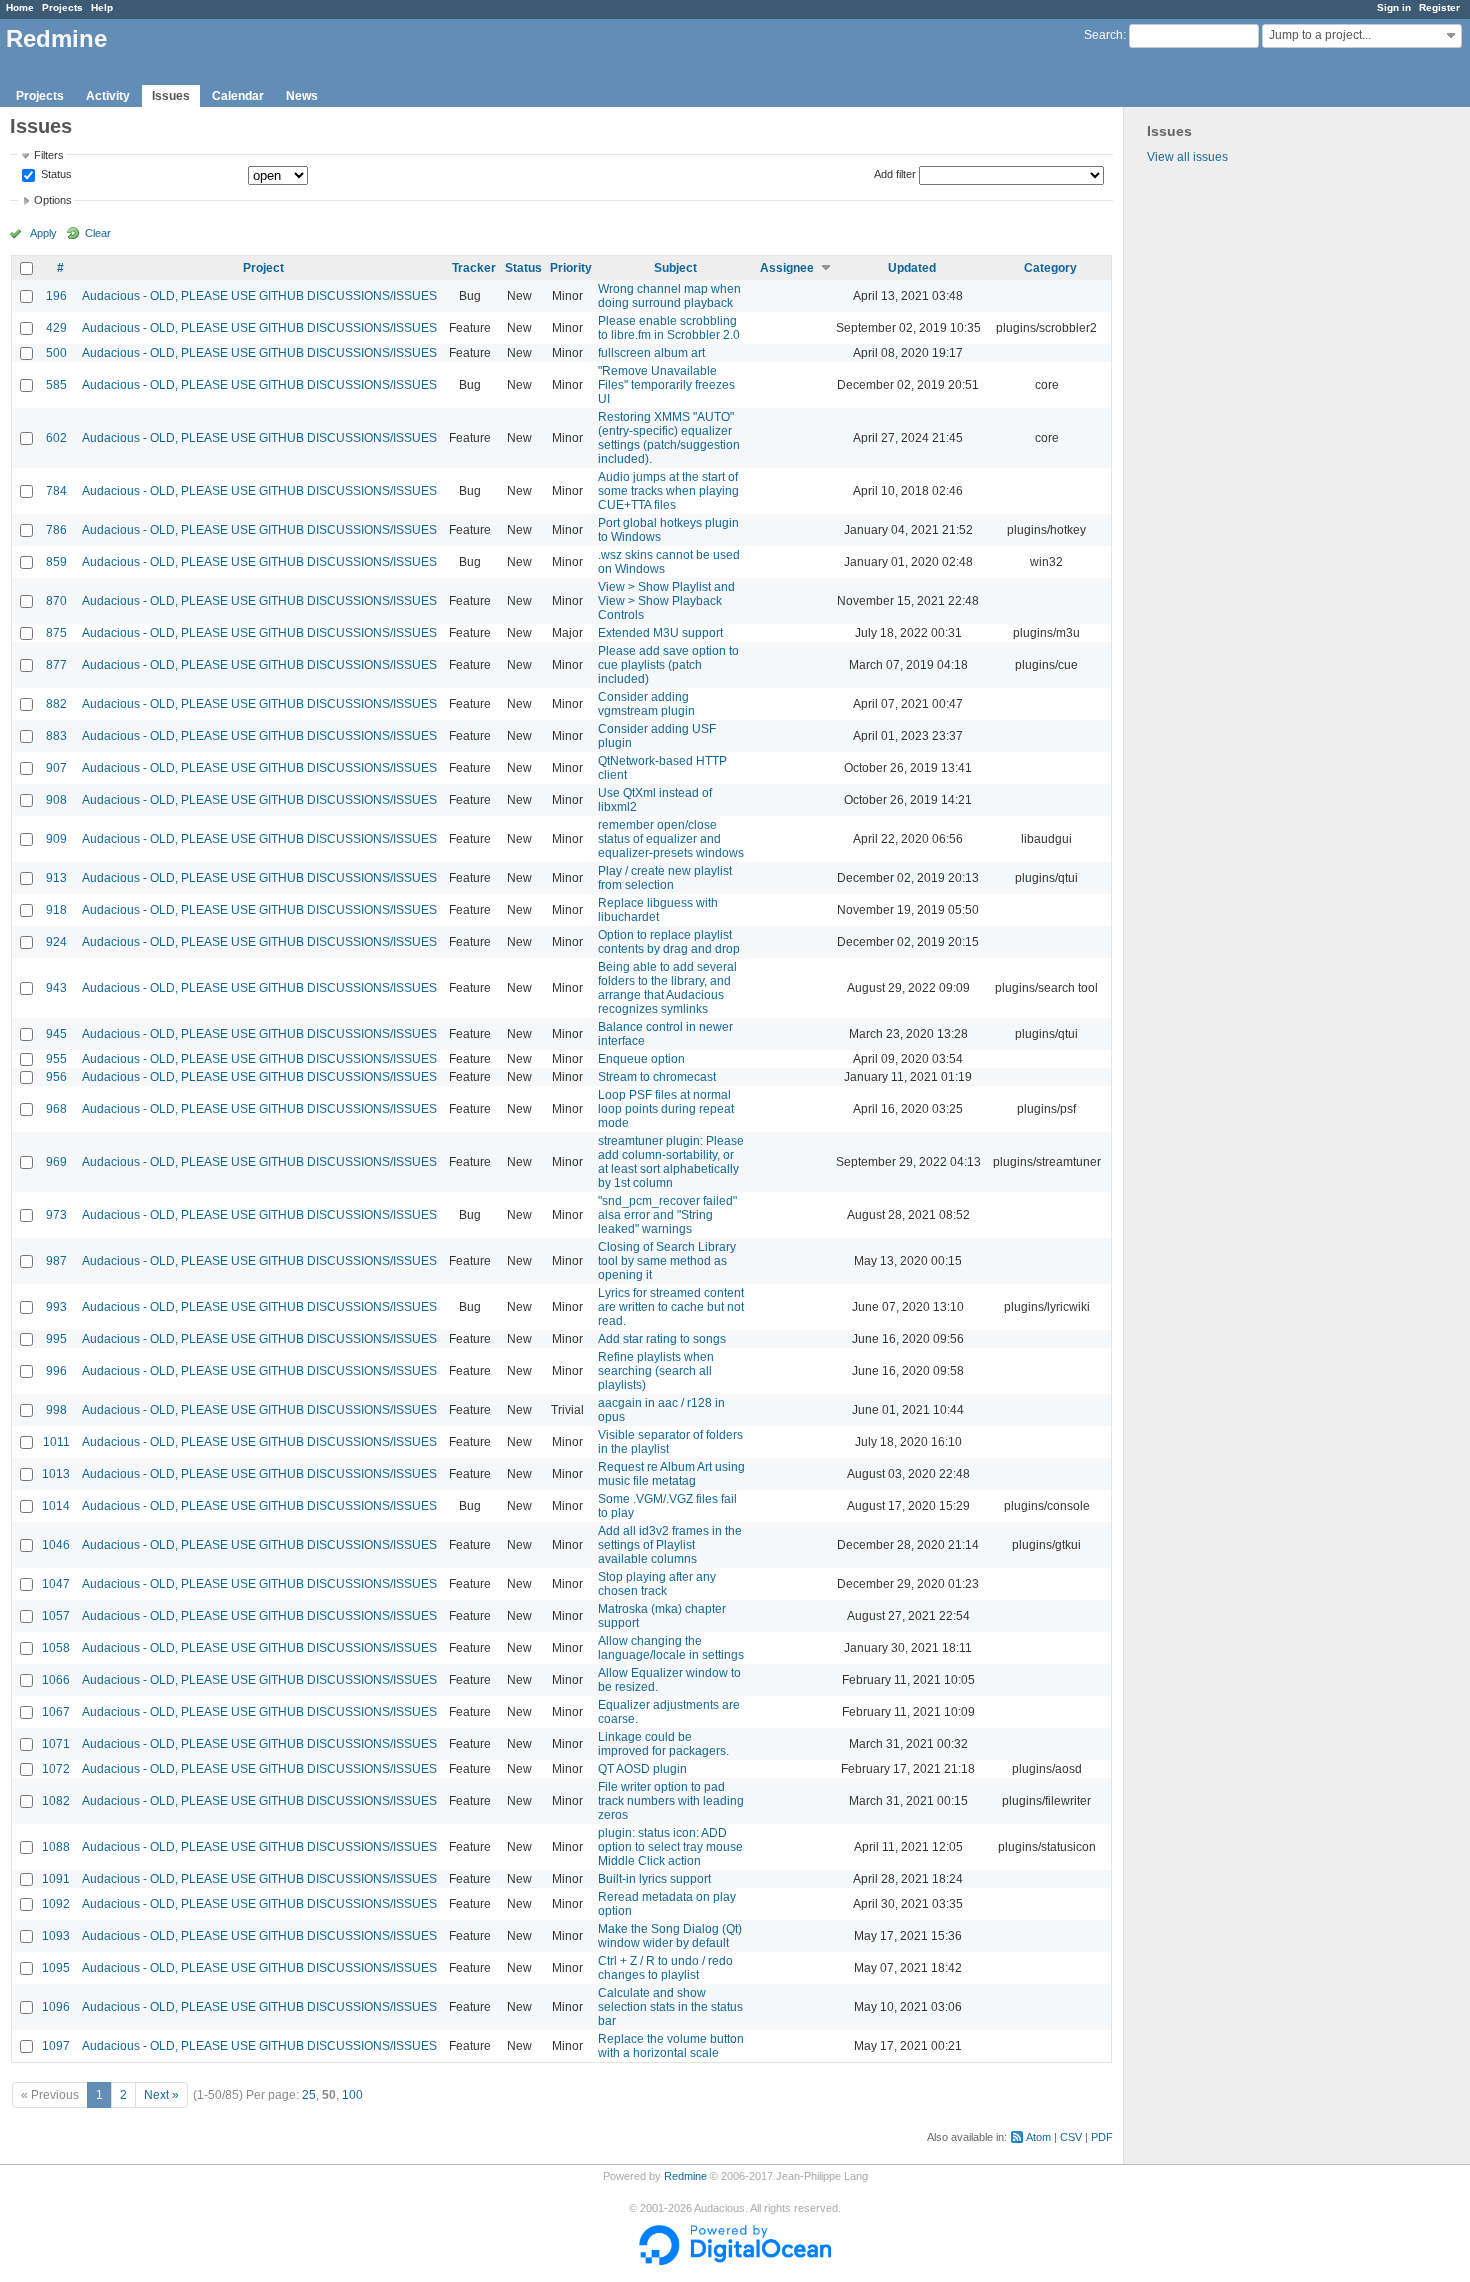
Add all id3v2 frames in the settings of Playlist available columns (670, 1545)
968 (56, 1109)
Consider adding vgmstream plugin (646, 704)
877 (56, 665)
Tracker (474, 268)
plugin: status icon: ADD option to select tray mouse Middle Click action (670, 1847)
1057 (56, 1616)
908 (56, 800)
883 (56, 736)
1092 (56, 1904)
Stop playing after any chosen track (657, 1584)
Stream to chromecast (657, 1077)
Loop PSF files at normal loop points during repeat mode (666, 1109)
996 (56, 1371)
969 (56, 1162)
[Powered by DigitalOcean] (735, 2261)
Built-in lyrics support (654, 1879)
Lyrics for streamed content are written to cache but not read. (671, 1307)
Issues (171, 96)
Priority (571, 268)
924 (56, 942)
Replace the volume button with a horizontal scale (671, 2046)
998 (56, 1410)
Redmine (685, 2176)
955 (56, 1059)
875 (56, 633)
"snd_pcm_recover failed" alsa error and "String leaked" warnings (667, 1215)
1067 (56, 1712)
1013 (56, 1474)
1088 (56, 1847)
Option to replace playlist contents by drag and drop (669, 942)
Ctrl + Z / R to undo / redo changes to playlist (665, 1968)
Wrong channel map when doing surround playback (669, 296)
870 (56, 601)
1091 (56, 1879)
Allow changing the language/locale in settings (671, 1648)
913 (56, 878)
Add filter (895, 174)
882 (56, 704)
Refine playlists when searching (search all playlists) (656, 1371)
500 (56, 353)
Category (1050, 268)
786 (56, 530)
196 (56, 296)
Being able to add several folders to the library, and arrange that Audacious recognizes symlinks (667, 988)
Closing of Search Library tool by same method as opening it (667, 1261)
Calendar (238, 96)
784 (56, 491)
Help (102, 7)
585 (56, 385)
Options (53, 200)
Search (1103, 35)
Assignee (787, 268)
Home (20, 7)
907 (56, 768)
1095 (56, 1968)
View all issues (1187, 157)
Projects (62, 7)
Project (263, 268)
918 (56, 910)
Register (1439, 7)
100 (352, 2095)
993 (56, 1307)
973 (56, 1215)
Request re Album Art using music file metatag (671, 1474)
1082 (56, 1801)
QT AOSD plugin (642, 1769)
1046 (56, 1545)
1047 (56, 1584)
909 (56, 839)
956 (56, 1077)
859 (56, 562)
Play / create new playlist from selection (665, 878)
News (302, 96)
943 (56, 988)
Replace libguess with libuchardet (658, 910)
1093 (56, 1936)
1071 (56, 1744)
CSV (1071, 2137)
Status (55, 175)
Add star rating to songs (662, 1339)
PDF (1102, 2137)
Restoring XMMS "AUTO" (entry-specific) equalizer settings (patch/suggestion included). (669, 438)
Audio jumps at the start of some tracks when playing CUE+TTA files (668, 491)
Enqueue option (641, 1059)
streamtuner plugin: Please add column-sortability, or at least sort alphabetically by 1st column (671, 1162)
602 (56, 438)
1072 (56, 1769)
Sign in (1394, 7)
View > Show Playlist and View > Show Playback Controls (666, 601)
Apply (43, 233)
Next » (161, 2095)
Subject (675, 268)
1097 (56, 2046)
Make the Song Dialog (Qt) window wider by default (670, 1936)
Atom (1038, 2137)
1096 (56, 2007)
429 (56, 328)
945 (56, 1034)
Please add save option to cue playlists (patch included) (668, 665)
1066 (56, 1680)
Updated (912, 268)
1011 (56, 1442)
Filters (49, 155)
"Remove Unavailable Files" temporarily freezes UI (666, 385)
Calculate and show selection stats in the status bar (670, 2007)
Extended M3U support (660, 633)
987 (56, 1261)
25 (309, 2095)
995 (56, 1339)
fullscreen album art (651, 353)
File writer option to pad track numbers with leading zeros (671, 1801)
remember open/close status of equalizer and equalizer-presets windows (671, 839)
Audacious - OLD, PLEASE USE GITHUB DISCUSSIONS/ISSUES (259, 296)
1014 (56, 1506)
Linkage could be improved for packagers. (663, 1744)
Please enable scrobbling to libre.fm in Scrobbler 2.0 (669, 328)
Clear (98, 233)
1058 (56, 1648)
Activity (108, 96)
